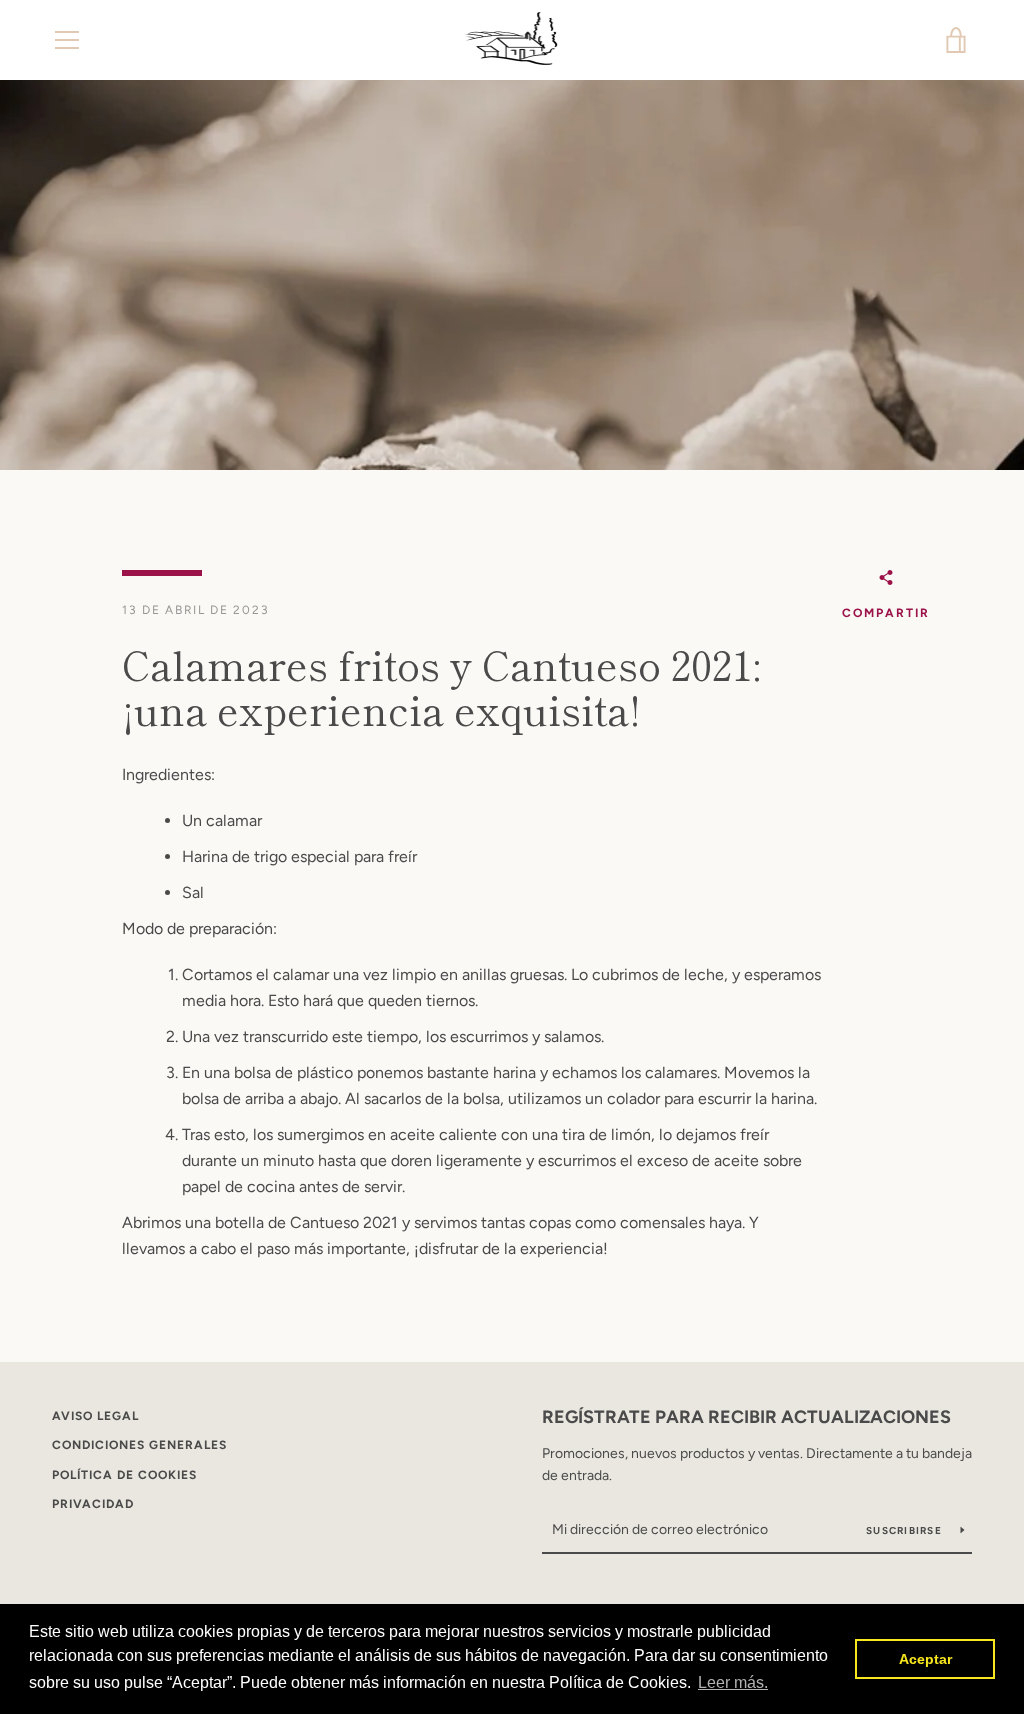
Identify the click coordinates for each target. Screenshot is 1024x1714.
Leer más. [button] (733, 1682)
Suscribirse (905, 1530)
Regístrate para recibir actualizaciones (746, 1417)
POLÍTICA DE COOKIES (124, 1475)
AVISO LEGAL (95, 1416)
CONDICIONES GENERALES (139, 1445)
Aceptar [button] (925, 1659)
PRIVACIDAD (93, 1504)
